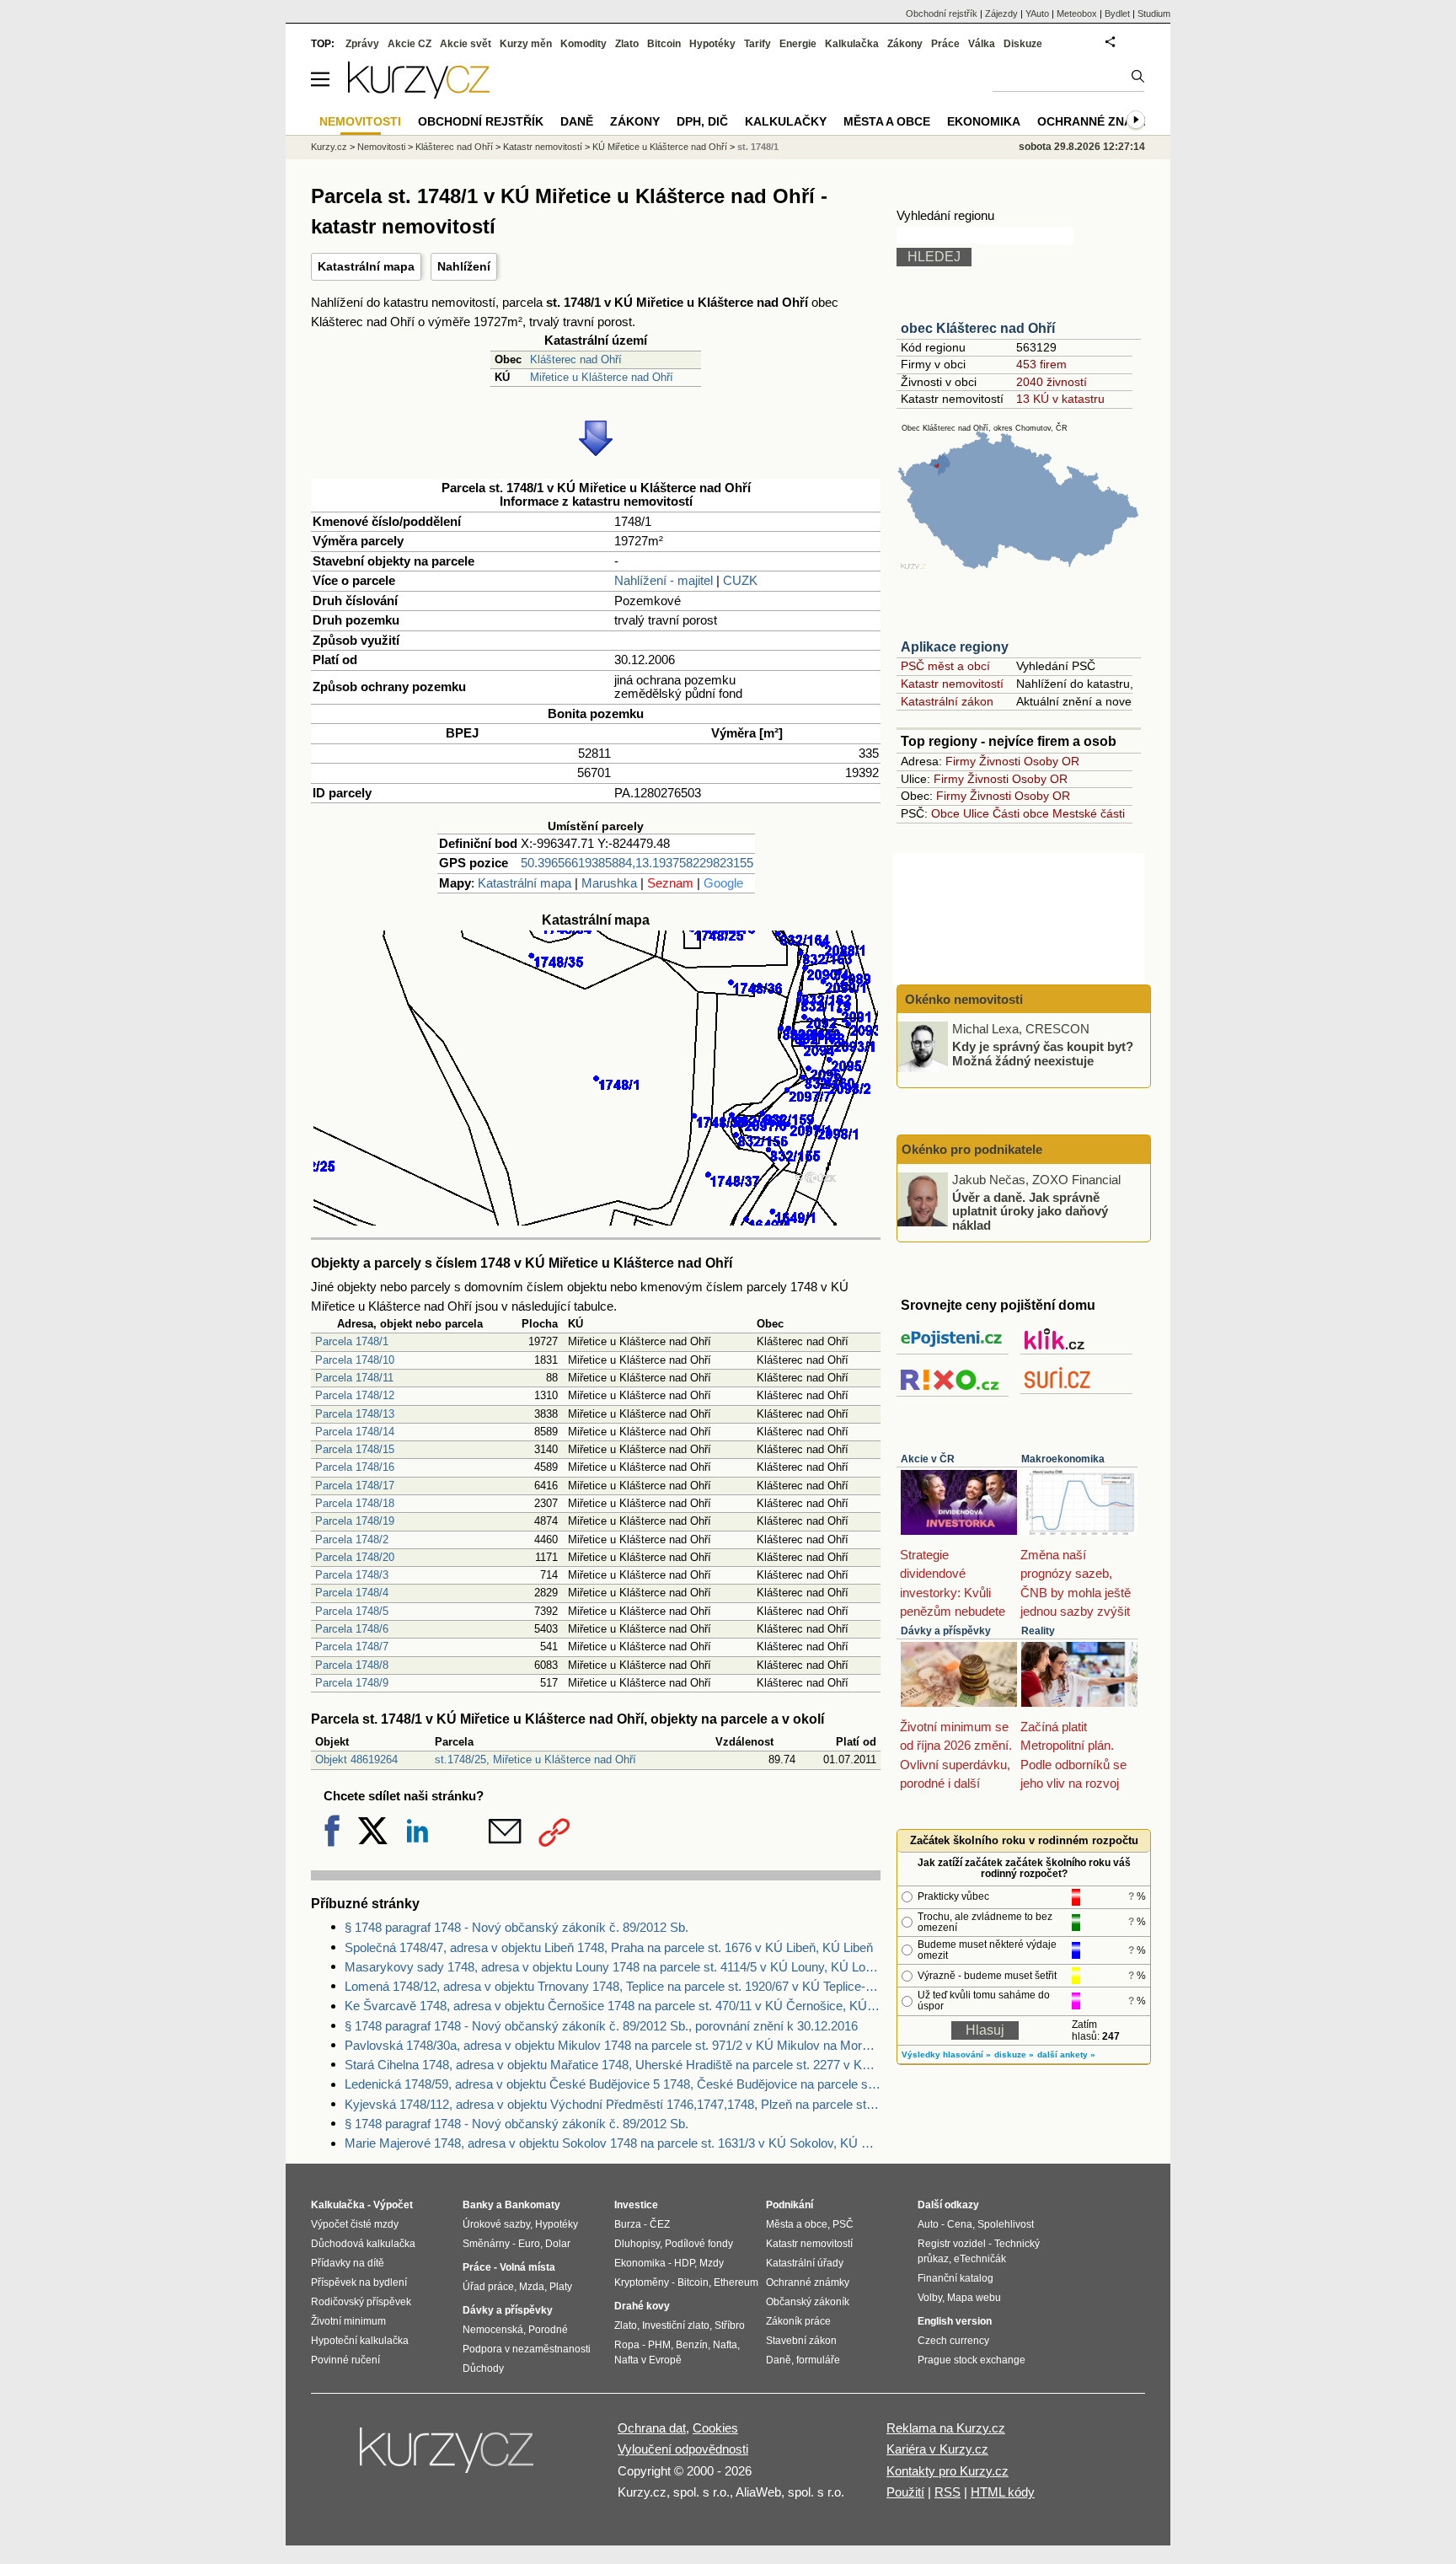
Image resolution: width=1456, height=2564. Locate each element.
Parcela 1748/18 (355, 1503)
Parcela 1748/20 (355, 1557)
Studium (1154, 13)
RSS (947, 2492)
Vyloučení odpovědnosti (683, 2449)
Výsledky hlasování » (946, 2054)
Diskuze (1023, 44)
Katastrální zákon (947, 701)
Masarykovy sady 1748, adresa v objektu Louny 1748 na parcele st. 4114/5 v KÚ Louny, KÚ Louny (613, 1967)
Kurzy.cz (329, 147)
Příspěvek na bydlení (359, 2282)
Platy (561, 2287)
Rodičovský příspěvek (361, 2302)
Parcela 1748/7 (352, 1647)
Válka (982, 44)
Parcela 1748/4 (352, 1593)
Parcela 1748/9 (352, 1683)
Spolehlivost (1006, 2224)
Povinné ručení (345, 2360)
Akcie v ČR (928, 1459)
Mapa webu (974, 2298)
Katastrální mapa (366, 266)
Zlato (627, 44)
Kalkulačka (852, 44)
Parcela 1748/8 (352, 1665)
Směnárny (486, 2244)
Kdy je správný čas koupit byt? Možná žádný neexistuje (1043, 1054)
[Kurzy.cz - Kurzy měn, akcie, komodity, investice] (419, 94)
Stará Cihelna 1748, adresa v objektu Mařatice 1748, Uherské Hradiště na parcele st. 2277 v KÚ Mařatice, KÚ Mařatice (613, 2065)
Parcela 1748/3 (352, 1575)
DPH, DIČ (702, 121)
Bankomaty (533, 2205)
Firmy (961, 761)
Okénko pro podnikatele (972, 1149)
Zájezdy (1001, 13)
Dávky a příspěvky (946, 1631)
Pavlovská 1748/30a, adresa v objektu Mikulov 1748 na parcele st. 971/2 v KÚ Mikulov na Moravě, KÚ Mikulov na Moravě (613, 2045)
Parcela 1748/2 (352, 1539)
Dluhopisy (637, 2244)
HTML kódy (1003, 2492)
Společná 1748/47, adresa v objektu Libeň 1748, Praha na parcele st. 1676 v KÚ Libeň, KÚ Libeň (609, 1947)
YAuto (1037, 13)
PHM (659, 2345)
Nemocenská (493, 2330)
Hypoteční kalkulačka (360, 2341)
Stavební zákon (801, 2341)
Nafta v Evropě (648, 2360)
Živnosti (1000, 761)
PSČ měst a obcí (945, 666)
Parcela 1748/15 (355, 1449)
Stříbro (730, 2325)
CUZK (740, 580)
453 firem (1041, 364)
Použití (905, 2492)
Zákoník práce (798, 2321)
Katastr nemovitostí (952, 684)
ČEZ (660, 2224)
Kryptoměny (642, 2282)
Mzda (532, 2287)
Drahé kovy (642, 2306)
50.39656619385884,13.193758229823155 (637, 863)
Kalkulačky (786, 121)
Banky (478, 2205)
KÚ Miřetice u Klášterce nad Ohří (660, 147)
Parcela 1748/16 (355, 1467)
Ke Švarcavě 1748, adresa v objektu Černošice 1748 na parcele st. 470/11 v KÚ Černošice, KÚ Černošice (613, 2006)
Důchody (483, 2368)
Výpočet (393, 2205)
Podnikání (790, 2205)
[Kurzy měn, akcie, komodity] (448, 2457)
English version (955, 2321)
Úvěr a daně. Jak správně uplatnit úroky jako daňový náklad (1030, 1210)
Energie (798, 44)
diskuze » (1014, 2054)
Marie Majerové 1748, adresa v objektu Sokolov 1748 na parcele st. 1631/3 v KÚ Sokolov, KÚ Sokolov (613, 2143)
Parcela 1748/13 (355, 1414)
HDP (684, 2263)
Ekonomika (984, 121)
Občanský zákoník (808, 2302)
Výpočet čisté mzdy (355, 2224)
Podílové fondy (699, 2244)
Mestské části (1089, 813)
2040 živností (1052, 382)
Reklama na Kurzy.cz (946, 2428)
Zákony (905, 44)
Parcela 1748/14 (355, 1432)
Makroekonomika (1063, 1459)
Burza (628, 2224)
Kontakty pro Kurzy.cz (947, 2471)
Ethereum (736, 2282)
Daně (577, 121)
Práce (945, 44)
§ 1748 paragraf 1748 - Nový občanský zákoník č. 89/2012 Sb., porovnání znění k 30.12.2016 (601, 2026)
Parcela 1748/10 (355, 1360)
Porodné (548, 2330)
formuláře (818, 2360)
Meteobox (1077, 13)
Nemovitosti (381, 147)
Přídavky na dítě (348, 2263)
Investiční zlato (676, 2325)
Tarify (757, 44)
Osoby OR (1052, 761)
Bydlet (1117, 13)
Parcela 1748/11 (354, 1378)
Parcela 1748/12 (355, 1395)
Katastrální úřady (805, 2263)
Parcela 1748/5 (352, 1611)
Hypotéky (712, 44)
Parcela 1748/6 (352, 1629)
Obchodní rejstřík (942, 13)
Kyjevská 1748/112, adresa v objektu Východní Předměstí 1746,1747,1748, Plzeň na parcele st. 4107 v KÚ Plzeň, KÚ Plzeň (613, 2104)
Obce (945, 813)
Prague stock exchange (972, 2360)
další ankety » (1066, 2054)
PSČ (843, 2224)
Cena (960, 2224)
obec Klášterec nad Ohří (978, 328)
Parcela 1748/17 (355, 1486)
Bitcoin (664, 44)
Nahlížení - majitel (664, 580)
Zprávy (362, 44)
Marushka (609, 883)
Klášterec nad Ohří (576, 359)
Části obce (1021, 813)
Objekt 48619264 (356, 1759)
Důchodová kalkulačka (363, 2244)
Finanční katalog (955, 2278)
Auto (928, 2224)
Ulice (976, 813)
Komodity (583, 44)
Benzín (692, 2345)
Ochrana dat (652, 2428)
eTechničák (980, 2259)
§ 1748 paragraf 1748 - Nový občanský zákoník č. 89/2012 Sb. (517, 1927)
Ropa (627, 2345)
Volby (930, 2298)
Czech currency (953, 2341)
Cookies (715, 2428)
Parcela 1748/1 (352, 1341)
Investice (636, 2205)
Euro (529, 2244)
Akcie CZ (409, 44)
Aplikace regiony (955, 647)
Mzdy (712, 2263)
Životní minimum (348, 2321)
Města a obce (887, 121)
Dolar (558, 2244)
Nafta (725, 2345)
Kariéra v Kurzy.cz (937, 2449)
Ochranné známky (1098, 121)
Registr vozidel (952, 2244)
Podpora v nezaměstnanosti (527, 2349)
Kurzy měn (526, 44)
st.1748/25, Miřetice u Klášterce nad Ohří (535, 1759)
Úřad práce (488, 2287)
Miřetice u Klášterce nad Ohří (602, 377)
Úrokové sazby (496, 2224)
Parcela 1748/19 (355, 1521)
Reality (1038, 1631)
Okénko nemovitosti (962, 999)
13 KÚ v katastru (1060, 399)
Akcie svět (466, 44)
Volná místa (527, 2267)
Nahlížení (464, 266)
